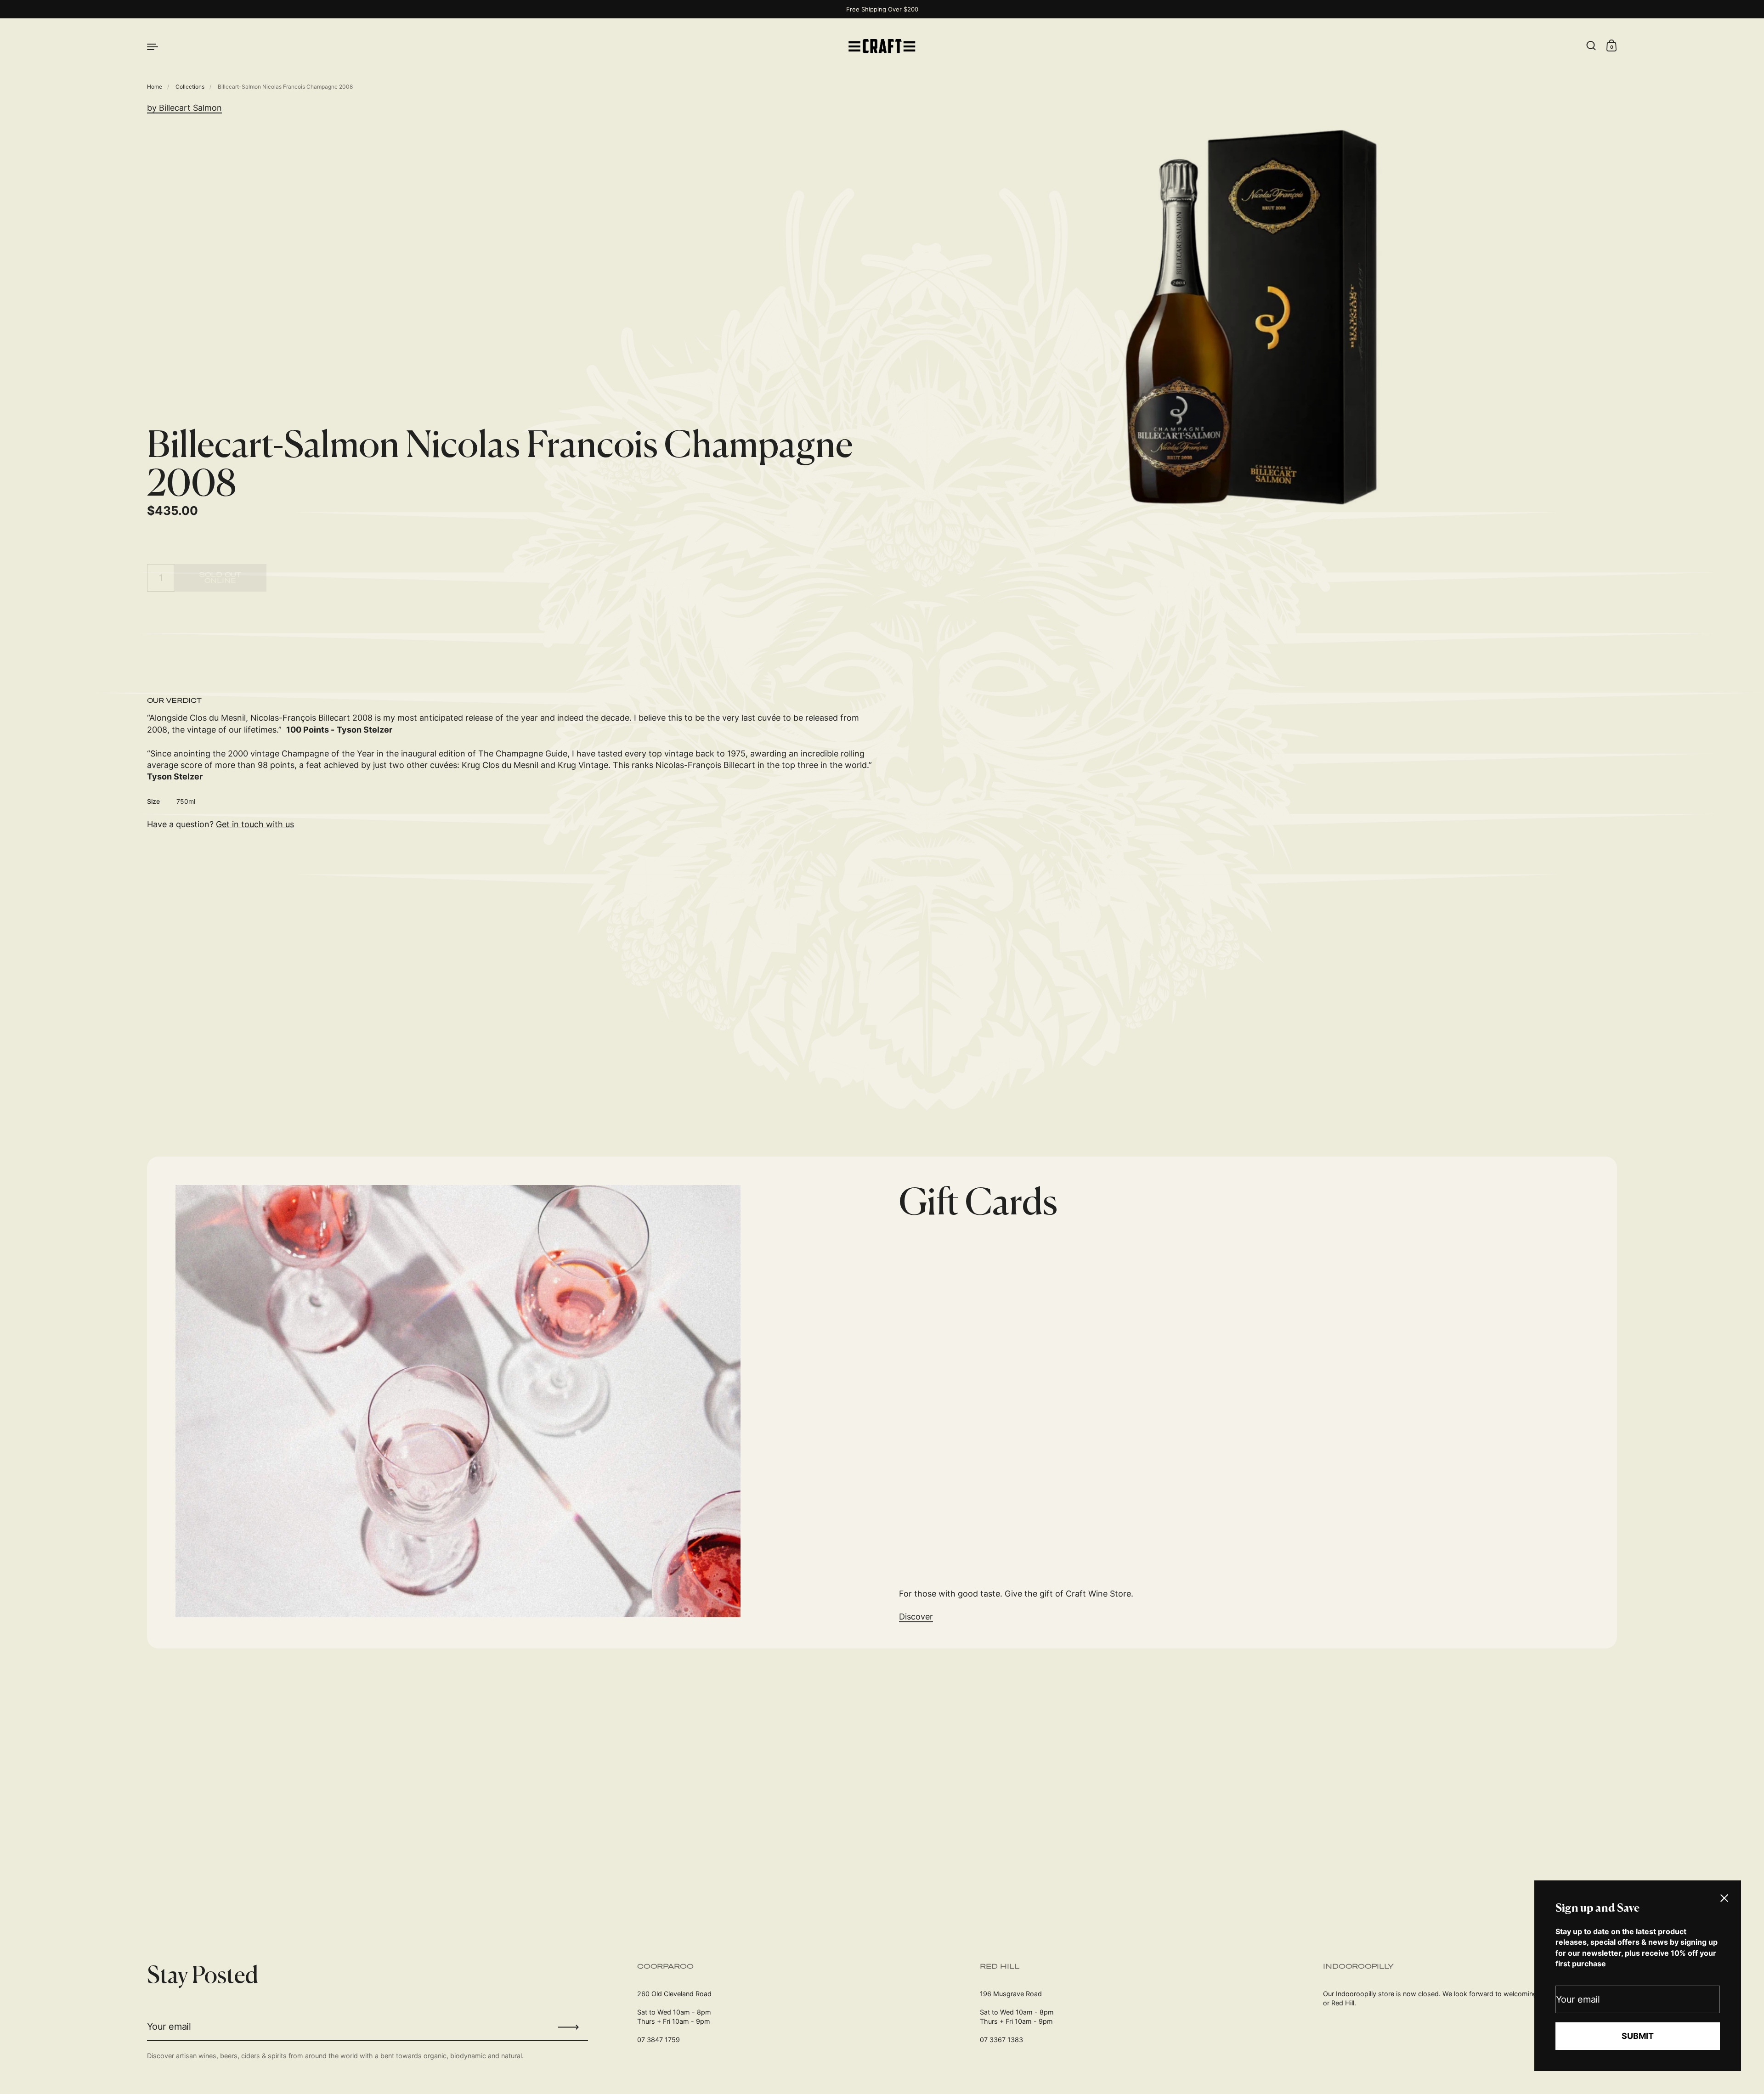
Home (155, 87)
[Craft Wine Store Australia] (882, 46)
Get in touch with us (255, 824)
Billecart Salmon (190, 108)
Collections (190, 87)
